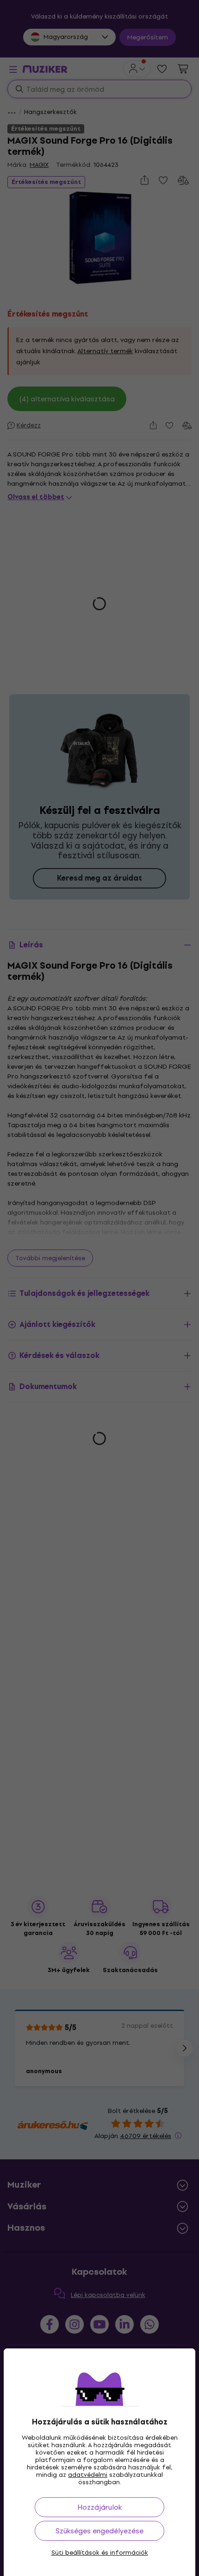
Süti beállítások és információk (100, 2553)
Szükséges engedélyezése (99, 2531)
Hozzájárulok (99, 2507)
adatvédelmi (88, 2475)
